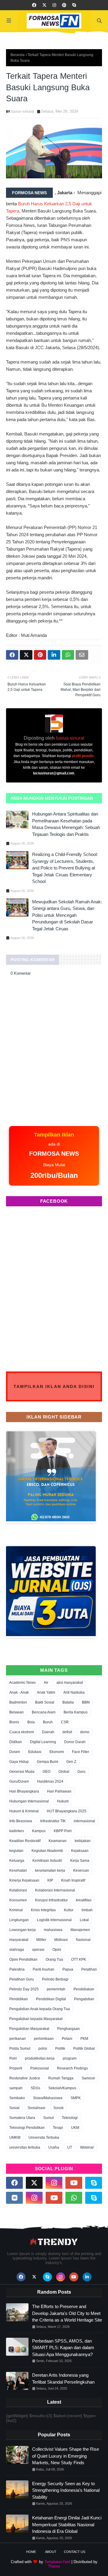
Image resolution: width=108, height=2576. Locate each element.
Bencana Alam (44, 1712)
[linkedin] (87, 2277)
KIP (50, 1880)
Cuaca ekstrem (22, 1732)
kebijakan (83, 1841)
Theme (54, 2566)
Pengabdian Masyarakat (29, 2029)
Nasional (83, 1940)
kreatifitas (84, 1900)
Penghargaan (69, 2029)
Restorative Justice (25, 2078)
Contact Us (75, 2552)
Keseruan (81, 1870)
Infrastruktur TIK (53, 1821)
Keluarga (17, 1861)
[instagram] (54, 5)
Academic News (22, 1683)
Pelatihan (89, 1969)
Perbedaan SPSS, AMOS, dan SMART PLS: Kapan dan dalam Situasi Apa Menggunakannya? (63, 2348)
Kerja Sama (80, 1861)
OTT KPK (79, 1959)
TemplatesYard (57, 2562)
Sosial (14, 2108)
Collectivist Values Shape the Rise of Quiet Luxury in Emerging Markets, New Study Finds (66, 2456)
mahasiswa (53, 1930)
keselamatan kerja (50, 1870)
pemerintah (56, 1989)
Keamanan (58, 1841)
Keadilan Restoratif (25, 1841)
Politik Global (84, 2049)
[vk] (14, 2198)
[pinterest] (64, 5)
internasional (84, 1821)
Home (31, 2552)
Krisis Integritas (43, 1910)
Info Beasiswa (21, 1821)
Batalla (68, 1702)
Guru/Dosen (19, 1781)
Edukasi (35, 1752)
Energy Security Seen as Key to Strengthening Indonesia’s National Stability (66, 2490)
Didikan (16, 1742)
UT (70, 2147)
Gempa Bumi (48, 1762)
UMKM (15, 2138)
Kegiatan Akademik (47, 1851)
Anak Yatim (46, 1692)
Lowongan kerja (22, 1930)
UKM (75, 2128)
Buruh (48, 1722)
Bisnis (14, 1722)
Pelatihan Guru (22, 1979)
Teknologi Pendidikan (27, 2128)
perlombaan (44, 2039)
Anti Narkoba (74, 1692)
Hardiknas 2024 (50, 1781)
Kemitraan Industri (47, 1861)
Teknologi (70, 2118)
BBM (86, 1702)
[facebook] (34, 5)
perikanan (18, 2039)
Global (64, 1772)
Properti (16, 2068)
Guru (81, 1772)
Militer (41, 1940)
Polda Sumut (20, 2049)
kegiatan (16, 1851)
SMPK (76, 2098)
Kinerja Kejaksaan (24, 1880)
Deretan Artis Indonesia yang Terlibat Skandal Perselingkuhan (63, 2378)
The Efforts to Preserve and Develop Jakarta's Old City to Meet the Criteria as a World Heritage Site (67, 2313)
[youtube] (74, 2183)
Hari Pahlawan (59, 1791)
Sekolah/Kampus (62, 2088)
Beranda (18, 55)
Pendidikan (19, 1999)
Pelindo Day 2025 (24, 1989)
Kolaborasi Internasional (55, 1890)
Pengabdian (84, 1999)
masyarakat (19, 1940)
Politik (60, 2049)
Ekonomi (57, 1752)
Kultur (69, 1910)
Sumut (48, 2118)
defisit (67, 1732)
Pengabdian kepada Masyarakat (36, 2019)
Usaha (54, 2147)
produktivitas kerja (40, 2058)
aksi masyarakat (70, 1683)
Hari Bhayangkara (24, 1791)
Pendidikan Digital (51, 1999)
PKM (84, 2039)
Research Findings (72, 2068)
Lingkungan (19, 1920)
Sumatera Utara (22, 2118)
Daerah (48, 1732)
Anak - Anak (19, 1692)
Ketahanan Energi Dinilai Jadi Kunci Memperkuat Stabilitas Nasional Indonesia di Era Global (67, 2524)
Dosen (15, 1752)
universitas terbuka (25, 2147)
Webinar (87, 2147)
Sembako (17, 2098)
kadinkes (17, 1831)
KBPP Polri (63, 1831)
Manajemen (80, 1930)
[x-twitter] (44, 5)
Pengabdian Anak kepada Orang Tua (40, 2009)
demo (85, 1732)
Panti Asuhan (43, 1969)
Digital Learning (43, 1742)
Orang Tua (54, 1959)
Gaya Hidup (19, 1762)
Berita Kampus (76, 1712)
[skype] (74, 5)
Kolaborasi (18, 1890)
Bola (31, 1722)
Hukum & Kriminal (24, 1811)
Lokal (84, 1920)
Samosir (88, 2078)
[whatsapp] (74, 2198)
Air (46, 1683)
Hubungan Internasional (29, 1801)
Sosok (58, 2108)
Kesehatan (18, 1870)
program (70, 2058)
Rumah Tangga (61, 2078)
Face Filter (81, 1752)
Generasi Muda (22, 1772)
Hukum (63, 1801)
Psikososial (40, 2068)
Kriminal (16, 1910)
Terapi (58, 2128)
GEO (46, 1772)
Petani (67, 2039)
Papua (68, 1969)
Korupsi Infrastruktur (51, 1900)
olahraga (17, 1950)
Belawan (16, 1712)
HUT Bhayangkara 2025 (67, 1811)
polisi (43, 2049)
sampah (16, 2088)
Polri (13, 2058)
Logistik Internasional (54, 1920)
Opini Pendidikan (23, 1959)
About (51, 2552)
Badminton (18, 1702)
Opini (57, 1950)
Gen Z (71, 1762)
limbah (87, 1910)
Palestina (17, 1969)
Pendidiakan (84, 1989)
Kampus (39, 1831)
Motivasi (61, 1940)
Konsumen (18, 1900)
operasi (38, 1950)
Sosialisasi (36, 2108)
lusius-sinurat (23, 111)
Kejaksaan (80, 1851)
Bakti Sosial (45, 1702)
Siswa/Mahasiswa (48, 2098)
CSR (65, 1722)
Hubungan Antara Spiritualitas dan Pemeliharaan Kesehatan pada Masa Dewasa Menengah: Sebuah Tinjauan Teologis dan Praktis (66, 824)
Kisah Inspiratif (73, 1880)
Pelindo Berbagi (55, 1979)
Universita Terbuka (44, 2138)
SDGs (35, 2088)
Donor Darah (75, 1742)
